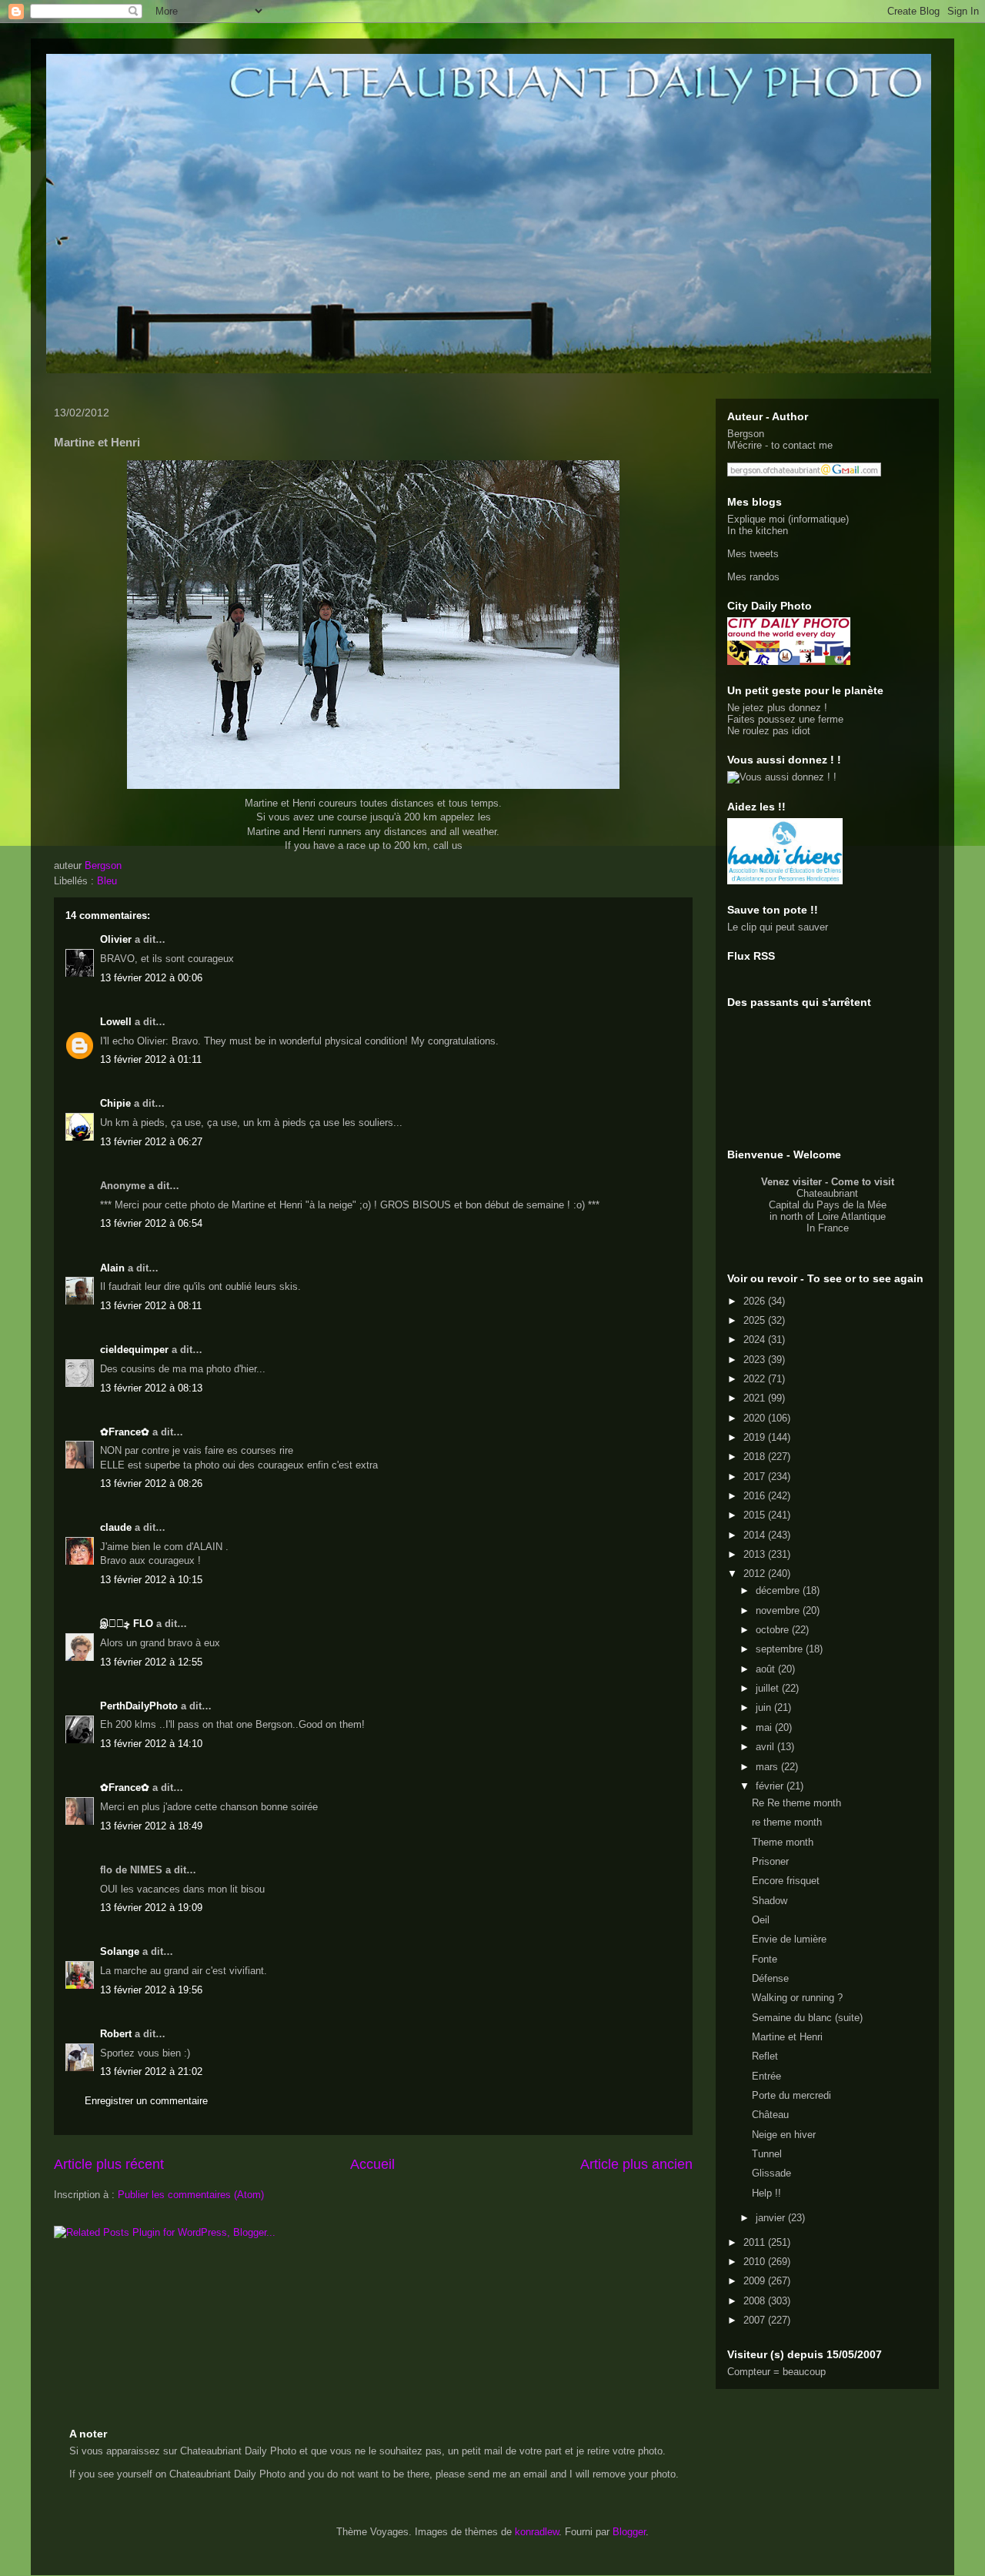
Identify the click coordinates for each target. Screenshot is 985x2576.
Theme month (783, 1842)
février (771, 1786)
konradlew (537, 2532)
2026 (756, 1301)
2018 (756, 1457)
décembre (779, 1590)
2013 (756, 1554)
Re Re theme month (796, 1803)
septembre (781, 1649)
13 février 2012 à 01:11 (151, 1059)
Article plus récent (109, 2164)
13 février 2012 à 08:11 (151, 1306)
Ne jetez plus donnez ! (777, 708)
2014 (756, 1535)
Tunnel (767, 2154)
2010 (756, 2262)
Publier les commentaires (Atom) (191, 2195)
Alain (112, 1268)
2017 (756, 1477)
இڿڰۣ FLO (127, 1624)
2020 (756, 1418)
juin (765, 1707)
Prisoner (770, 1861)
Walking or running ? (797, 1998)
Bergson (746, 434)
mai (765, 1727)
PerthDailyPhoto (139, 1706)
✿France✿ (126, 1432)
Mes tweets (753, 554)
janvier (772, 2218)
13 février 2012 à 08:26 (151, 1483)
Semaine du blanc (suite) (807, 2018)
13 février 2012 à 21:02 (151, 2071)
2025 (756, 1320)
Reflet (765, 2056)
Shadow (770, 1901)
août (767, 1669)
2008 (756, 2301)
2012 (756, 1574)
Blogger (629, 2532)
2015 (756, 1515)
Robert (116, 2034)
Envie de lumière (789, 1939)
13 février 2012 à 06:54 (151, 1223)
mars (768, 1767)
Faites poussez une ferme (785, 719)
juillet (769, 1688)
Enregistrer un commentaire (146, 2101)
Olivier (116, 939)
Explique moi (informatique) (788, 519)
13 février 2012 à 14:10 (151, 1744)
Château (770, 2115)
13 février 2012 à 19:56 (151, 1990)
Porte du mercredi (791, 2095)
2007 (756, 2320)
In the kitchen (758, 531)
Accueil (372, 2164)
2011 (756, 2242)
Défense (770, 1978)
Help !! (766, 2193)
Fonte (765, 1959)
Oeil (761, 1920)
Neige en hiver (784, 2135)
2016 (756, 1496)
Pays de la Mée (851, 1205)
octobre (774, 1630)
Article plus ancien (636, 2164)
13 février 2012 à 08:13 (151, 1388)
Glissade (771, 2173)
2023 (756, 1360)
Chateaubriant (827, 1193)
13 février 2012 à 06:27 (151, 1142)
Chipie (115, 1103)
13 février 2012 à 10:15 (151, 1580)
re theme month (787, 1822)
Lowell (116, 1022)
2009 (756, 2281)
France (833, 1228)
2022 (756, 1379)
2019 (756, 1437)
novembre (779, 1610)
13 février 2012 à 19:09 (151, 1908)
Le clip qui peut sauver (778, 927)
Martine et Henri (787, 2037)
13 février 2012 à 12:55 (151, 1662)
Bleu (107, 881)
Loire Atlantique (851, 1216)
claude (116, 1527)
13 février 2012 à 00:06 (151, 978)
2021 (756, 1398)
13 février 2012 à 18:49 (151, 1826)
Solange (120, 1951)
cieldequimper (134, 1350)
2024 (756, 1340)
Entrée (766, 2076)
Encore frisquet (786, 1881)
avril (766, 1747)
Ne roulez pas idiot (769, 731)
